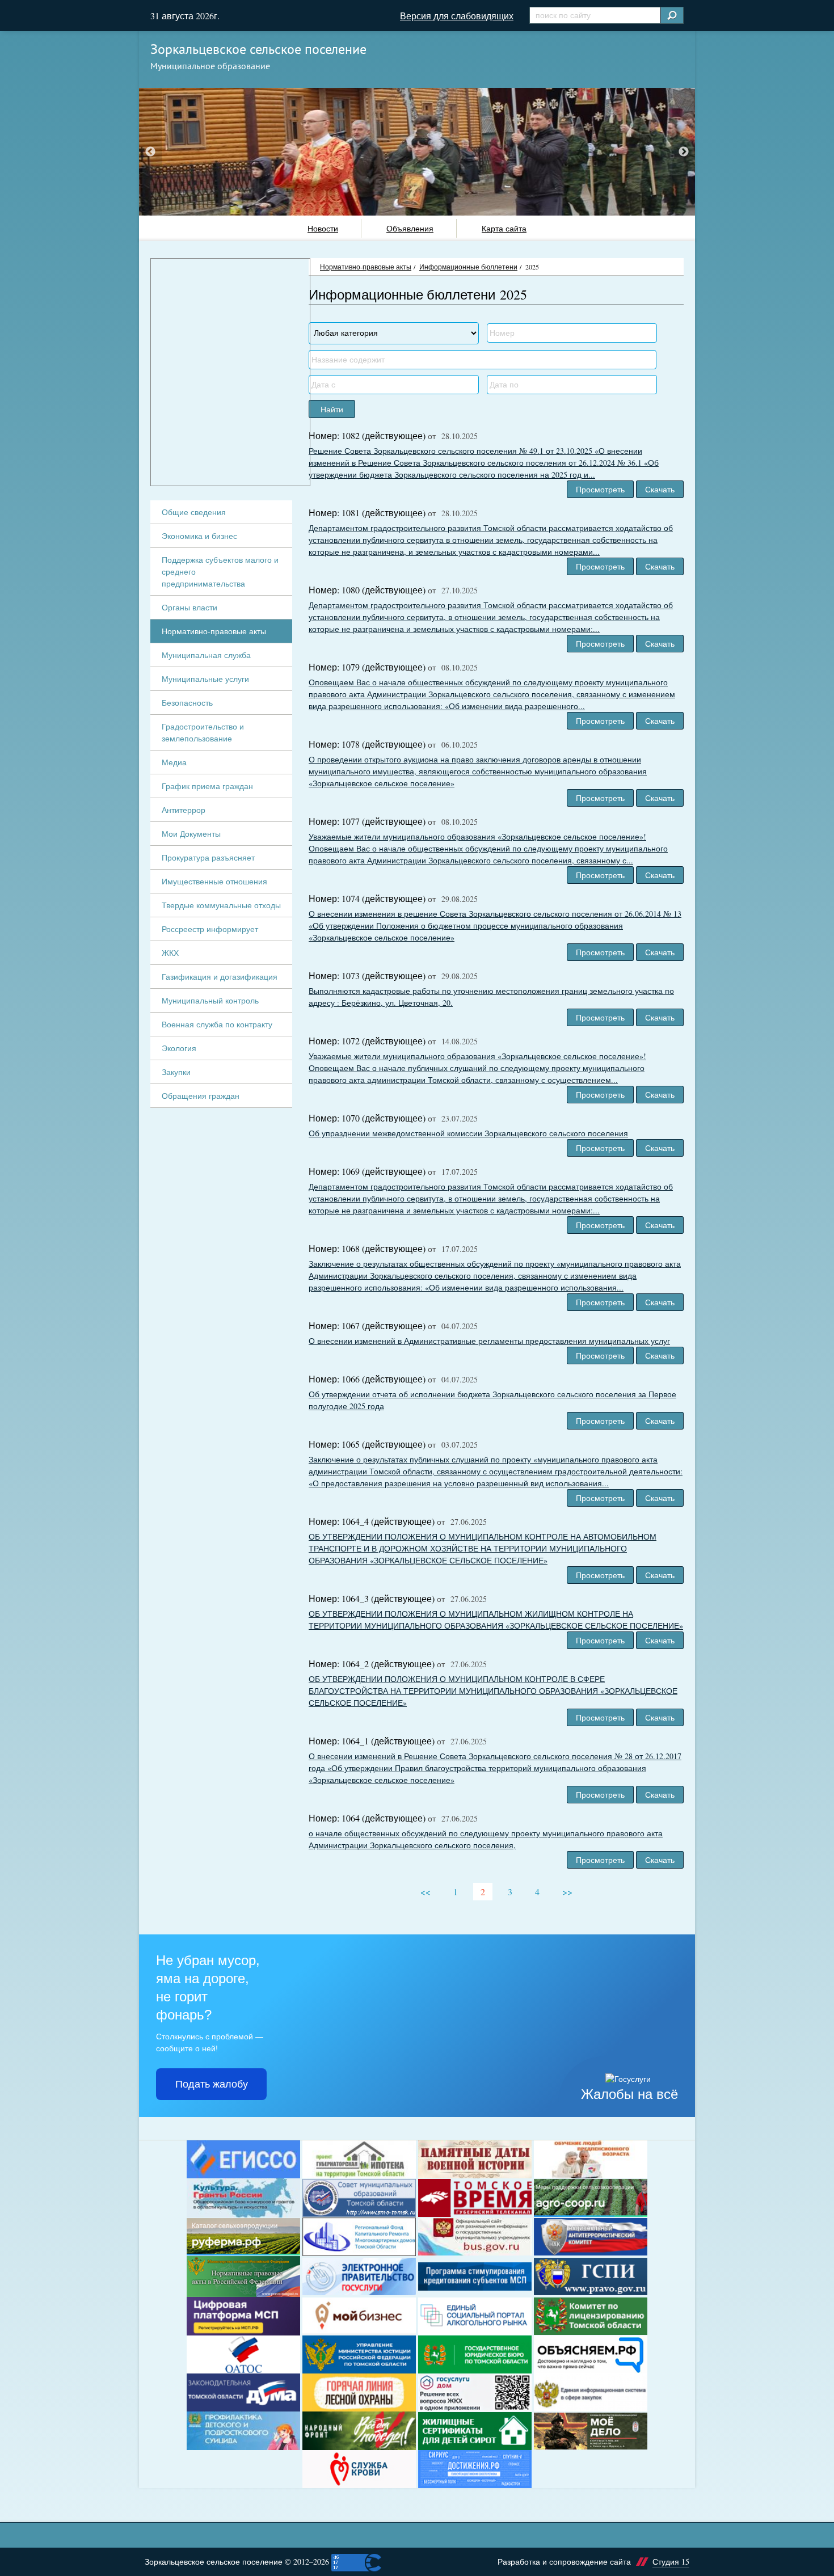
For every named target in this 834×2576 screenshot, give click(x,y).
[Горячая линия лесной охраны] (359, 2392)
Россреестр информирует (210, 929)
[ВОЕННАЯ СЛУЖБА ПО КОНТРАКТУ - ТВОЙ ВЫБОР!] (591, 2431)
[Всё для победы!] (359, 2431)
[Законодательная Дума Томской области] (243, 2392)
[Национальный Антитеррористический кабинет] (591, 2237)
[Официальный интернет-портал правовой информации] (591, 2277)
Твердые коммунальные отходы (221, 905)
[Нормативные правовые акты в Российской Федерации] (243, 2276)
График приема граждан (207, 786)
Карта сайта (504, 228)
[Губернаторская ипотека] (359, 2159)
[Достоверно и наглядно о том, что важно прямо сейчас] (591, 2354)
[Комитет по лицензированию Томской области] (591, 2316)
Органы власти (189, 607)
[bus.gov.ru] (475, 2237)
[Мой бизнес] (359, 2316)
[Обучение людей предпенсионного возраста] (591, 2159)
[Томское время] (475, 2198)
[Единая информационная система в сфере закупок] (591, 2392)
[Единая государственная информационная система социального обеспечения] (243, 2159)
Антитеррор (184, 810)
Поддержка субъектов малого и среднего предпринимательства (220, 572)
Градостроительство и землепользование (203, 732)
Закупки (176, 1072)
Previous (150, 152)
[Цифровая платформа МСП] (243, 2316)
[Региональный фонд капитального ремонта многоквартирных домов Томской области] (359, 2237)
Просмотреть (600, 489)
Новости (323, 228)
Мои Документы (191, 834)
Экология (179, 1048)
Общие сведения (194, 512)
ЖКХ (170, 953)
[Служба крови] (359, 2469)
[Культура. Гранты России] (243, 2198)
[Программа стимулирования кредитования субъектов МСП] (475, 2276)
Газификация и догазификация (220, 977)
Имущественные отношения (214, 881)
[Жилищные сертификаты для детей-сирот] (475, 2431)
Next (684, 152)
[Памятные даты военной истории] (475, 2159)
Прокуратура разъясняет (208, 857)
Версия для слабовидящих (457, 16)
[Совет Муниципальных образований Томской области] (359, 2198)
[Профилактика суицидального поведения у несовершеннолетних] (243, 2431)
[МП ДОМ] (475, 2393)
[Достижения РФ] (475, 2469)
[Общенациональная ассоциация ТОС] (243, 2354)
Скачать (660, 489)
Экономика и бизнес (199, 536)
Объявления (410, 228)
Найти (332, 409)
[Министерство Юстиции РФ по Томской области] (359, 2354)
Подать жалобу (212, 2084)
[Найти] (672, 15)
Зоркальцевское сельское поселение (258, 49)
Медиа (174, 762)
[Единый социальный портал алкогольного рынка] (475, 2316)
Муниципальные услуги (205, 679)
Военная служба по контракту (217, 1024)
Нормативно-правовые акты (366, 267)
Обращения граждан (201, 1096)
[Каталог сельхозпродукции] (243, 2237)
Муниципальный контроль (210, 1000)
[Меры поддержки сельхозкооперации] (591, 2198)
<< (426, 1892)
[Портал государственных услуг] (359, 2276)
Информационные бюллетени (468, 267)
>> (567, 1892)
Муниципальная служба (206, 655)
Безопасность (187, 703)
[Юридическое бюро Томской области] (475, 2354)
